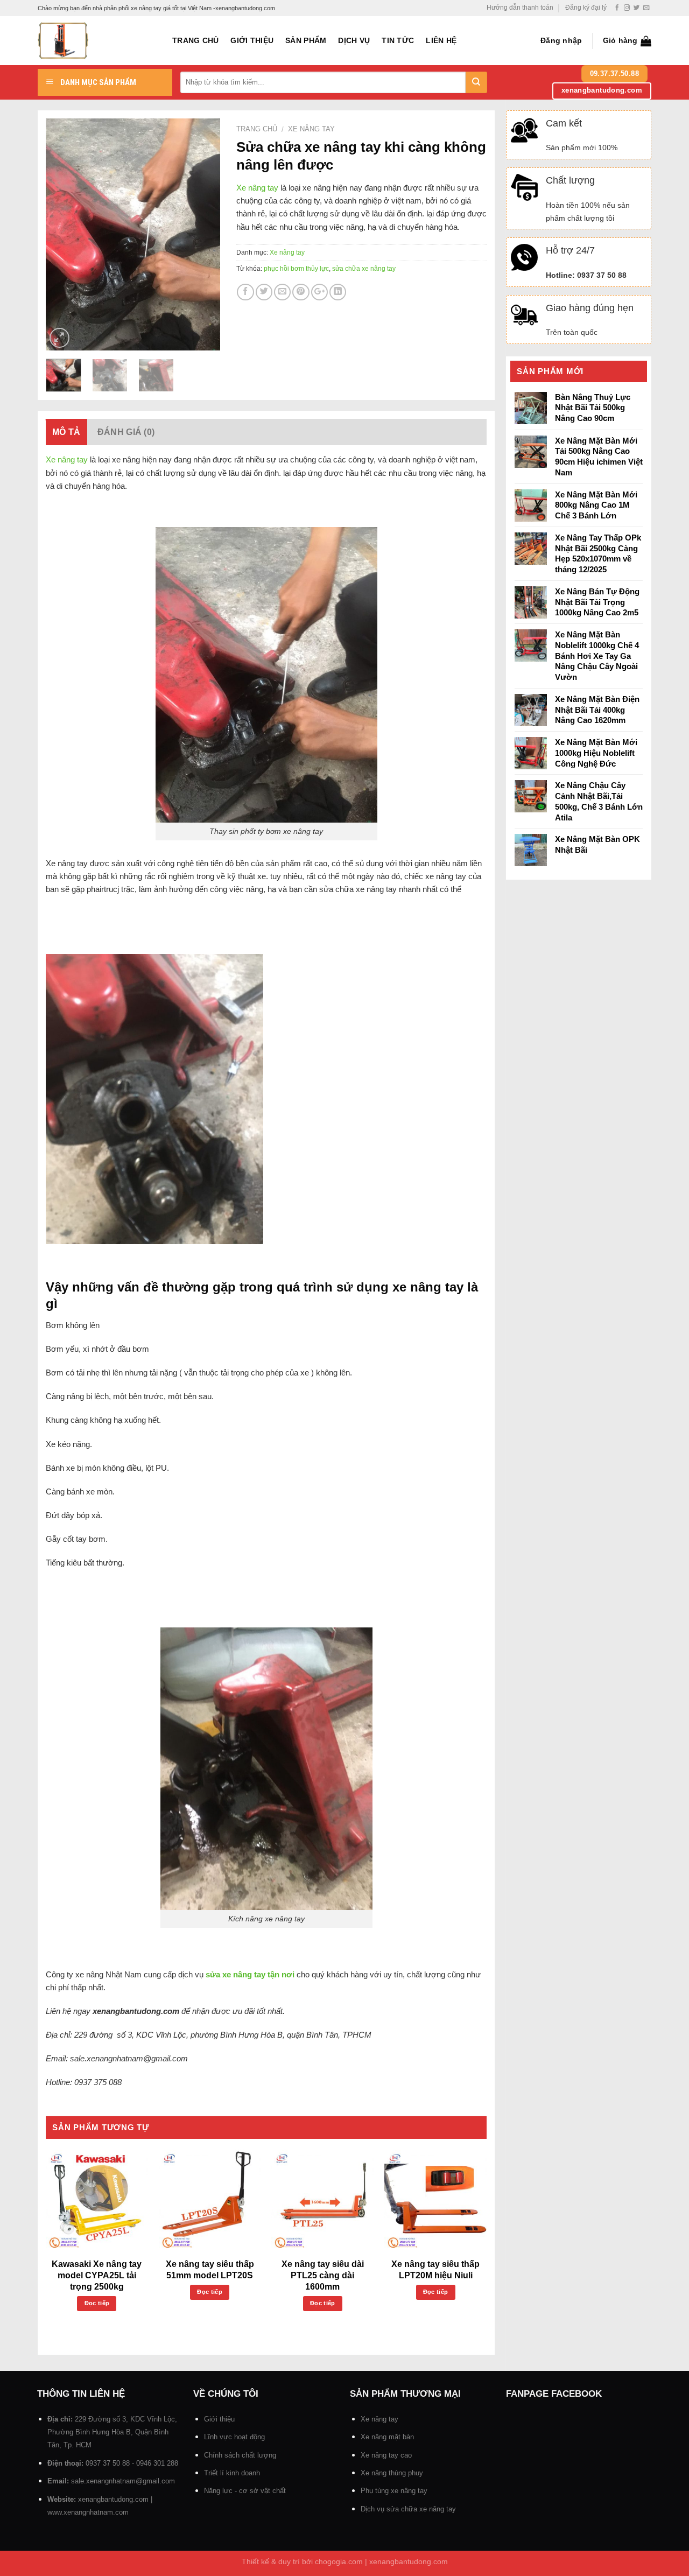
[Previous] (63, 234)
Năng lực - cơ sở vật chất (245, 2491)
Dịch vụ (354, 41)
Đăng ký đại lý (586, 8)
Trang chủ (195, 41)
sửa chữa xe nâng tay (364, 269)
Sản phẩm (306, 41)
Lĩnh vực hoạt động (234, 2437)
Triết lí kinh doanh (232, 2473)
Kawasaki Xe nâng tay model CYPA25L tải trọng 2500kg (97, 2275)
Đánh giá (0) (126, 432)
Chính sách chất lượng (240, 2455)
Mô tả (66, 432)
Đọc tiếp (97, 2303)
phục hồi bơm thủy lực (296, 269)
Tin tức (398, 41)
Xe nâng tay (311, 129)
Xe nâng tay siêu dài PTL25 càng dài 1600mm (323, 2275)
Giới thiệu (252, 41)
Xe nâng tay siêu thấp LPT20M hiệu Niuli (435, 2270)
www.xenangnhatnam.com (88, 2512)
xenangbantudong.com (113, 2499)
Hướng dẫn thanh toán (520, 8)
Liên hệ (441, 41)
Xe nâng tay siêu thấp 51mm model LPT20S (210, 2270)
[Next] (203, 234)
